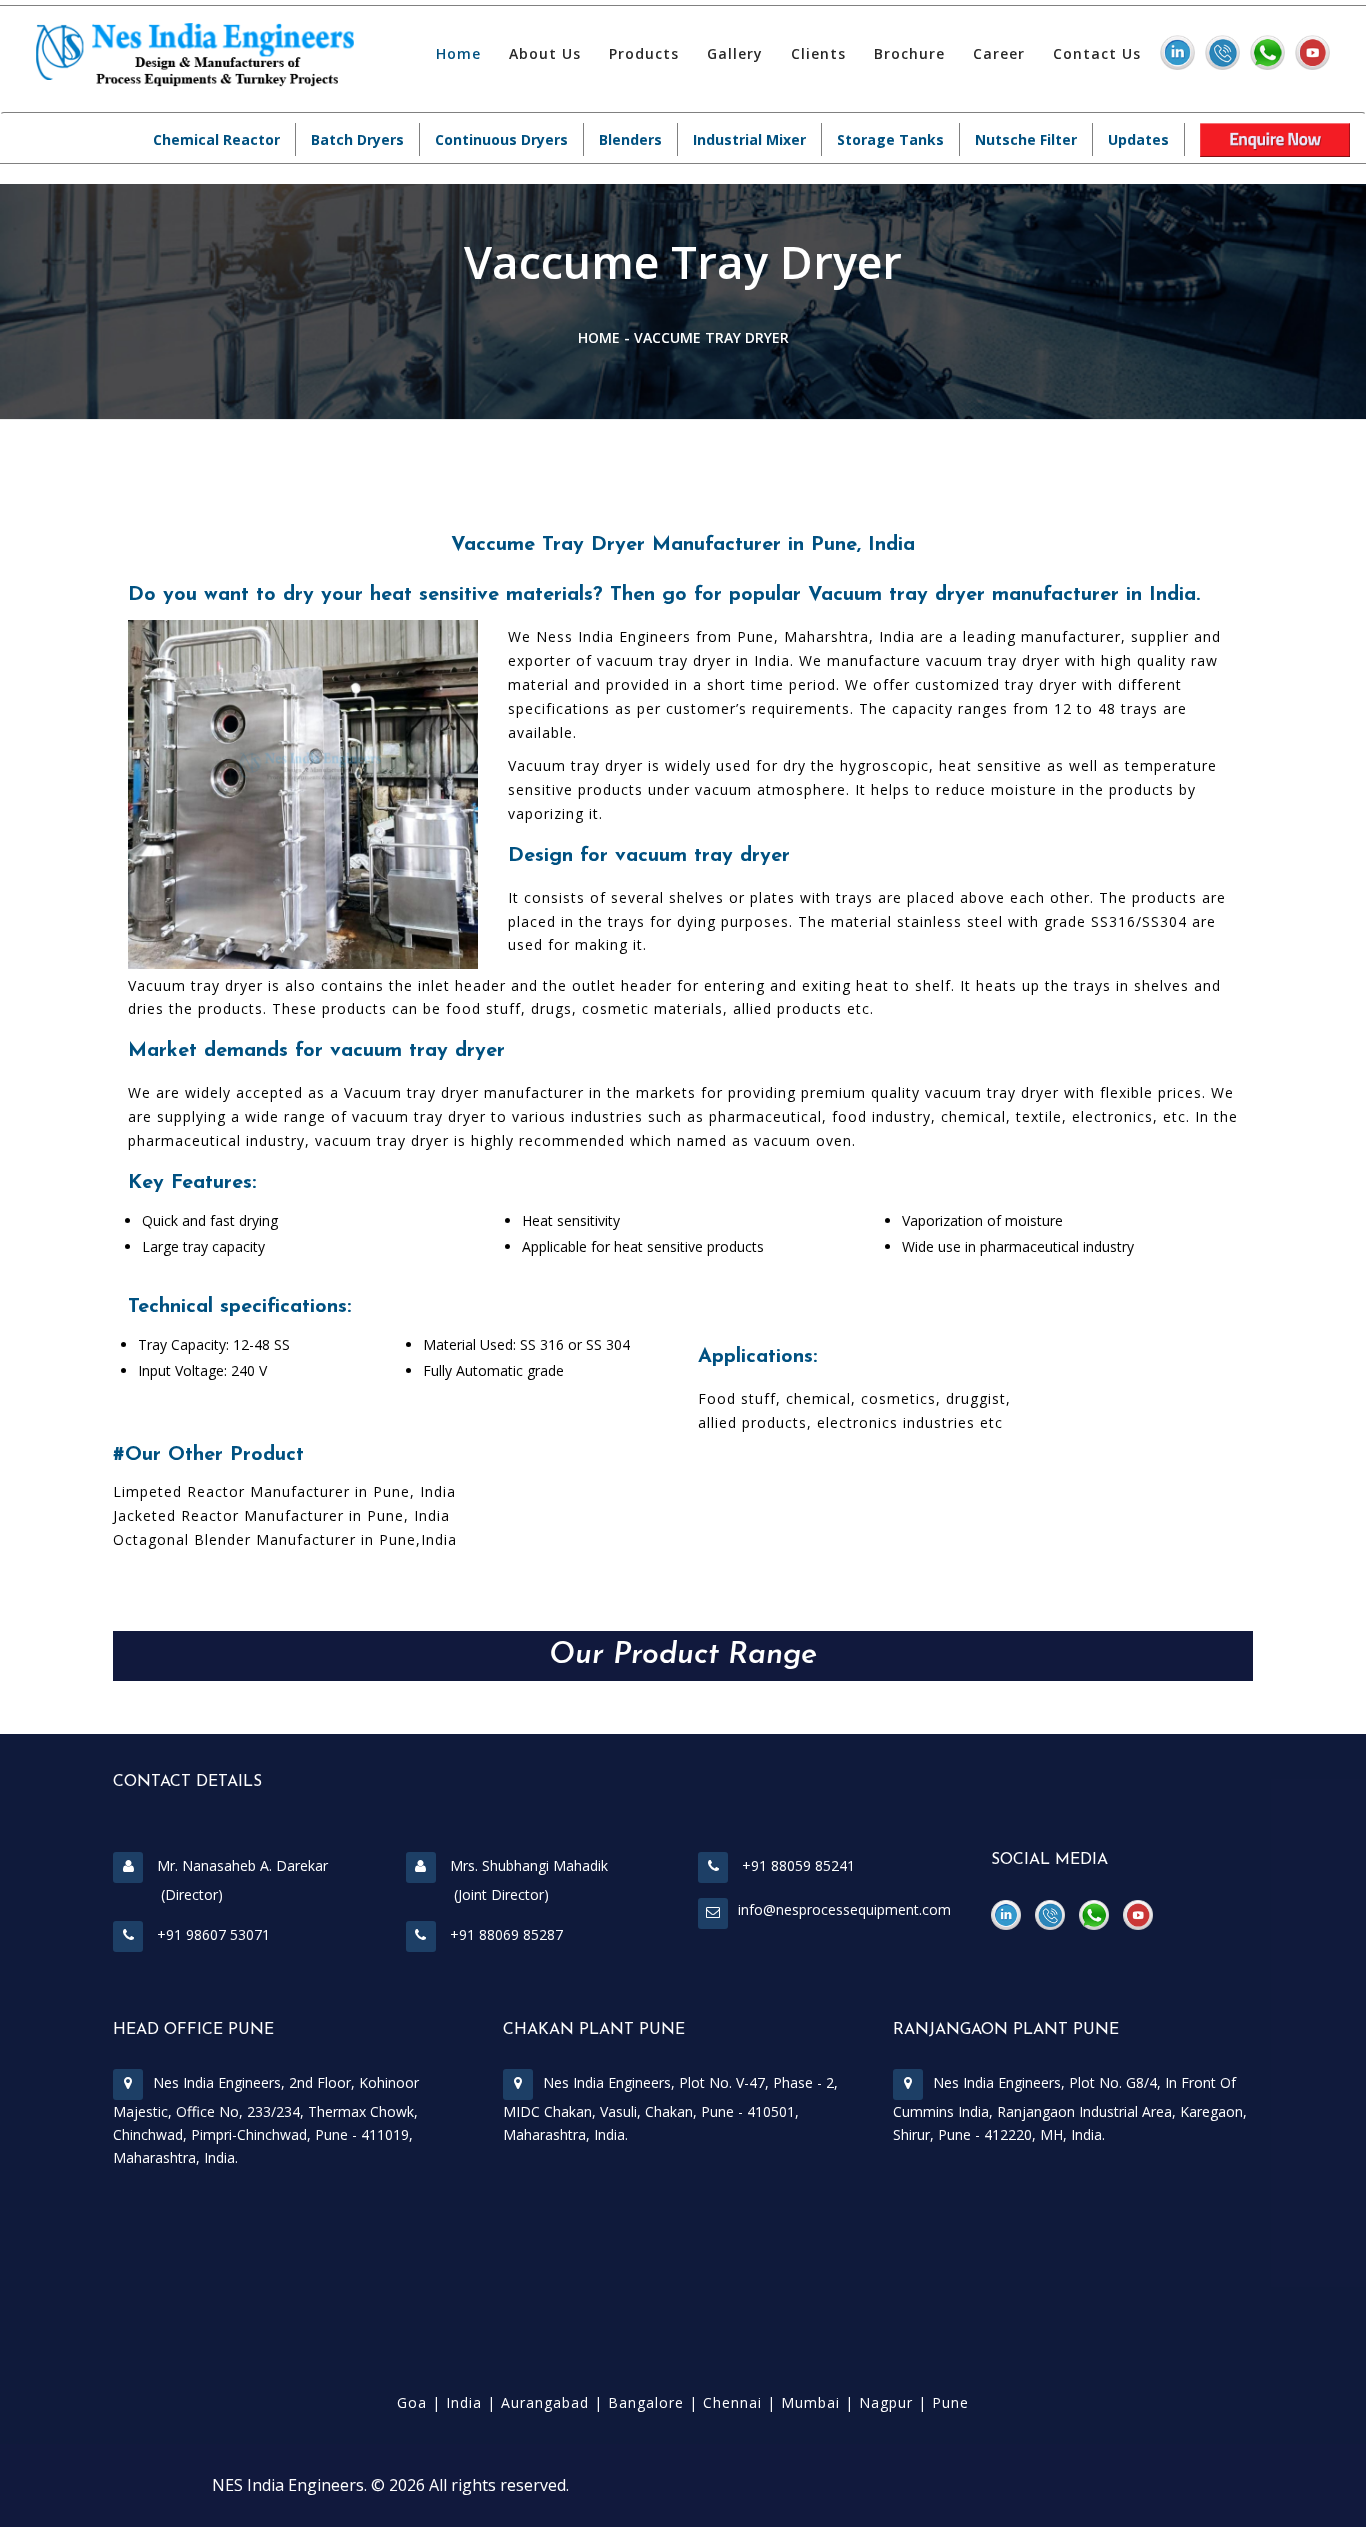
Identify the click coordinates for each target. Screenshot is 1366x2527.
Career (999, 53)
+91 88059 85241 (796, 1865)
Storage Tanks (890, 139)
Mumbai (810, 2402)
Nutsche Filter (1026, 139)
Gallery (735, 53)
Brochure (909, 53)
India (464, 2402)
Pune (950, 2402)
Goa (412, 2402)
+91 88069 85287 (504, 1934)
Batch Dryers (357, 139)
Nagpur (886, 2402)
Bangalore (646, 2402)
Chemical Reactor (216, 139)
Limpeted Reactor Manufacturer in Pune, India (284, 1491)
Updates (1138, 139)
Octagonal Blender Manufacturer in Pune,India (285, 1539)
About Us (545, 53)
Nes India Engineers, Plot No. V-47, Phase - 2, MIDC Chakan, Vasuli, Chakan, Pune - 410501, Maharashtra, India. (670, 2108)
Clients (818, 53)
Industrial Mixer (749, 139)
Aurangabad (545, 2402)
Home (458, 53)
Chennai (732, 2402)
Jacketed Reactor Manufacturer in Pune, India (281, 1515)
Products (644, 53)
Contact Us (1097, 53)
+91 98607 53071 (211, 1934)
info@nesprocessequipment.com (844, 1909)
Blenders (630, 139)
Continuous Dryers (501, 139)
